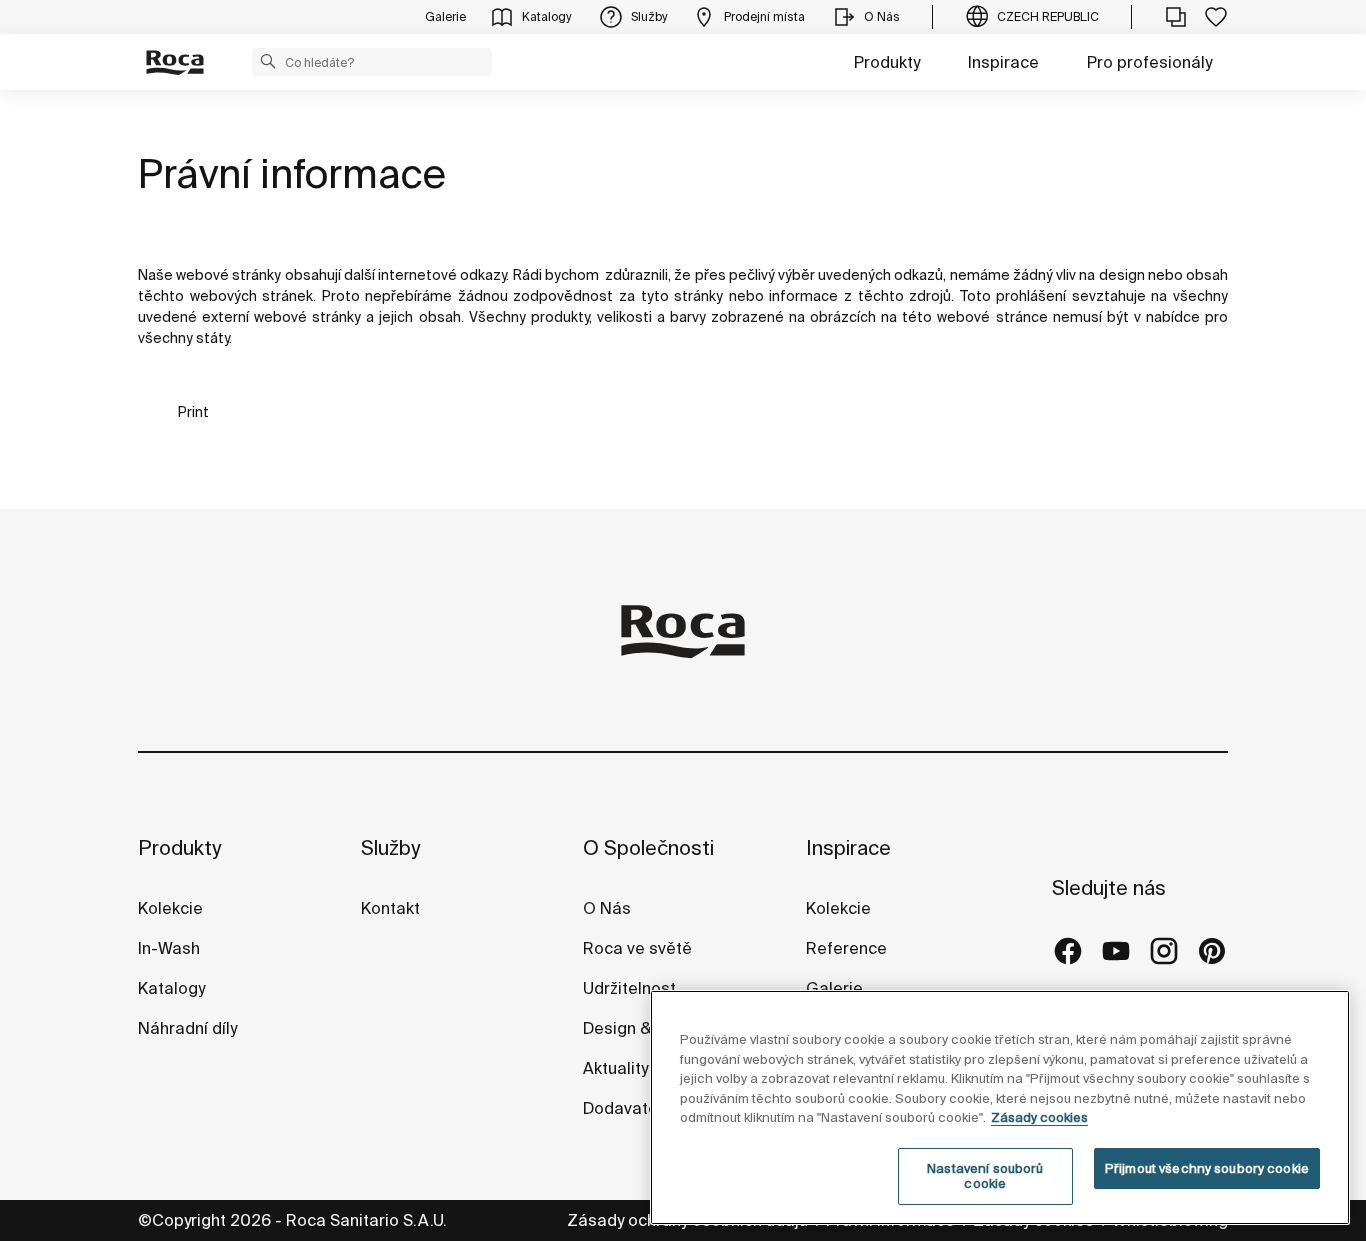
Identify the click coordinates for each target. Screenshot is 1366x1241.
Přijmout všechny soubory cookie (1207, 1168)
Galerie (834, 988)
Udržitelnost (629, 988)
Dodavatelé (627, 1108)
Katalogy (173, 988)
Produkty (887, 62)
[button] (268, 61)
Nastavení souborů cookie (985, 1176)
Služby (390, 847)
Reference (846, 948)
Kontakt (390, 908)
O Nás (607, 908)
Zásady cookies (1039, 1117)
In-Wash (169, 948)
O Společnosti (648, 847)
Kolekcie (170, 908)
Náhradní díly (187, 1028)
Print (193, 412)
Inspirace (1003, 62)
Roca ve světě (637, 948)
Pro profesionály (1149, 62)
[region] (1000, 1107)
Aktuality (615, 1068)
